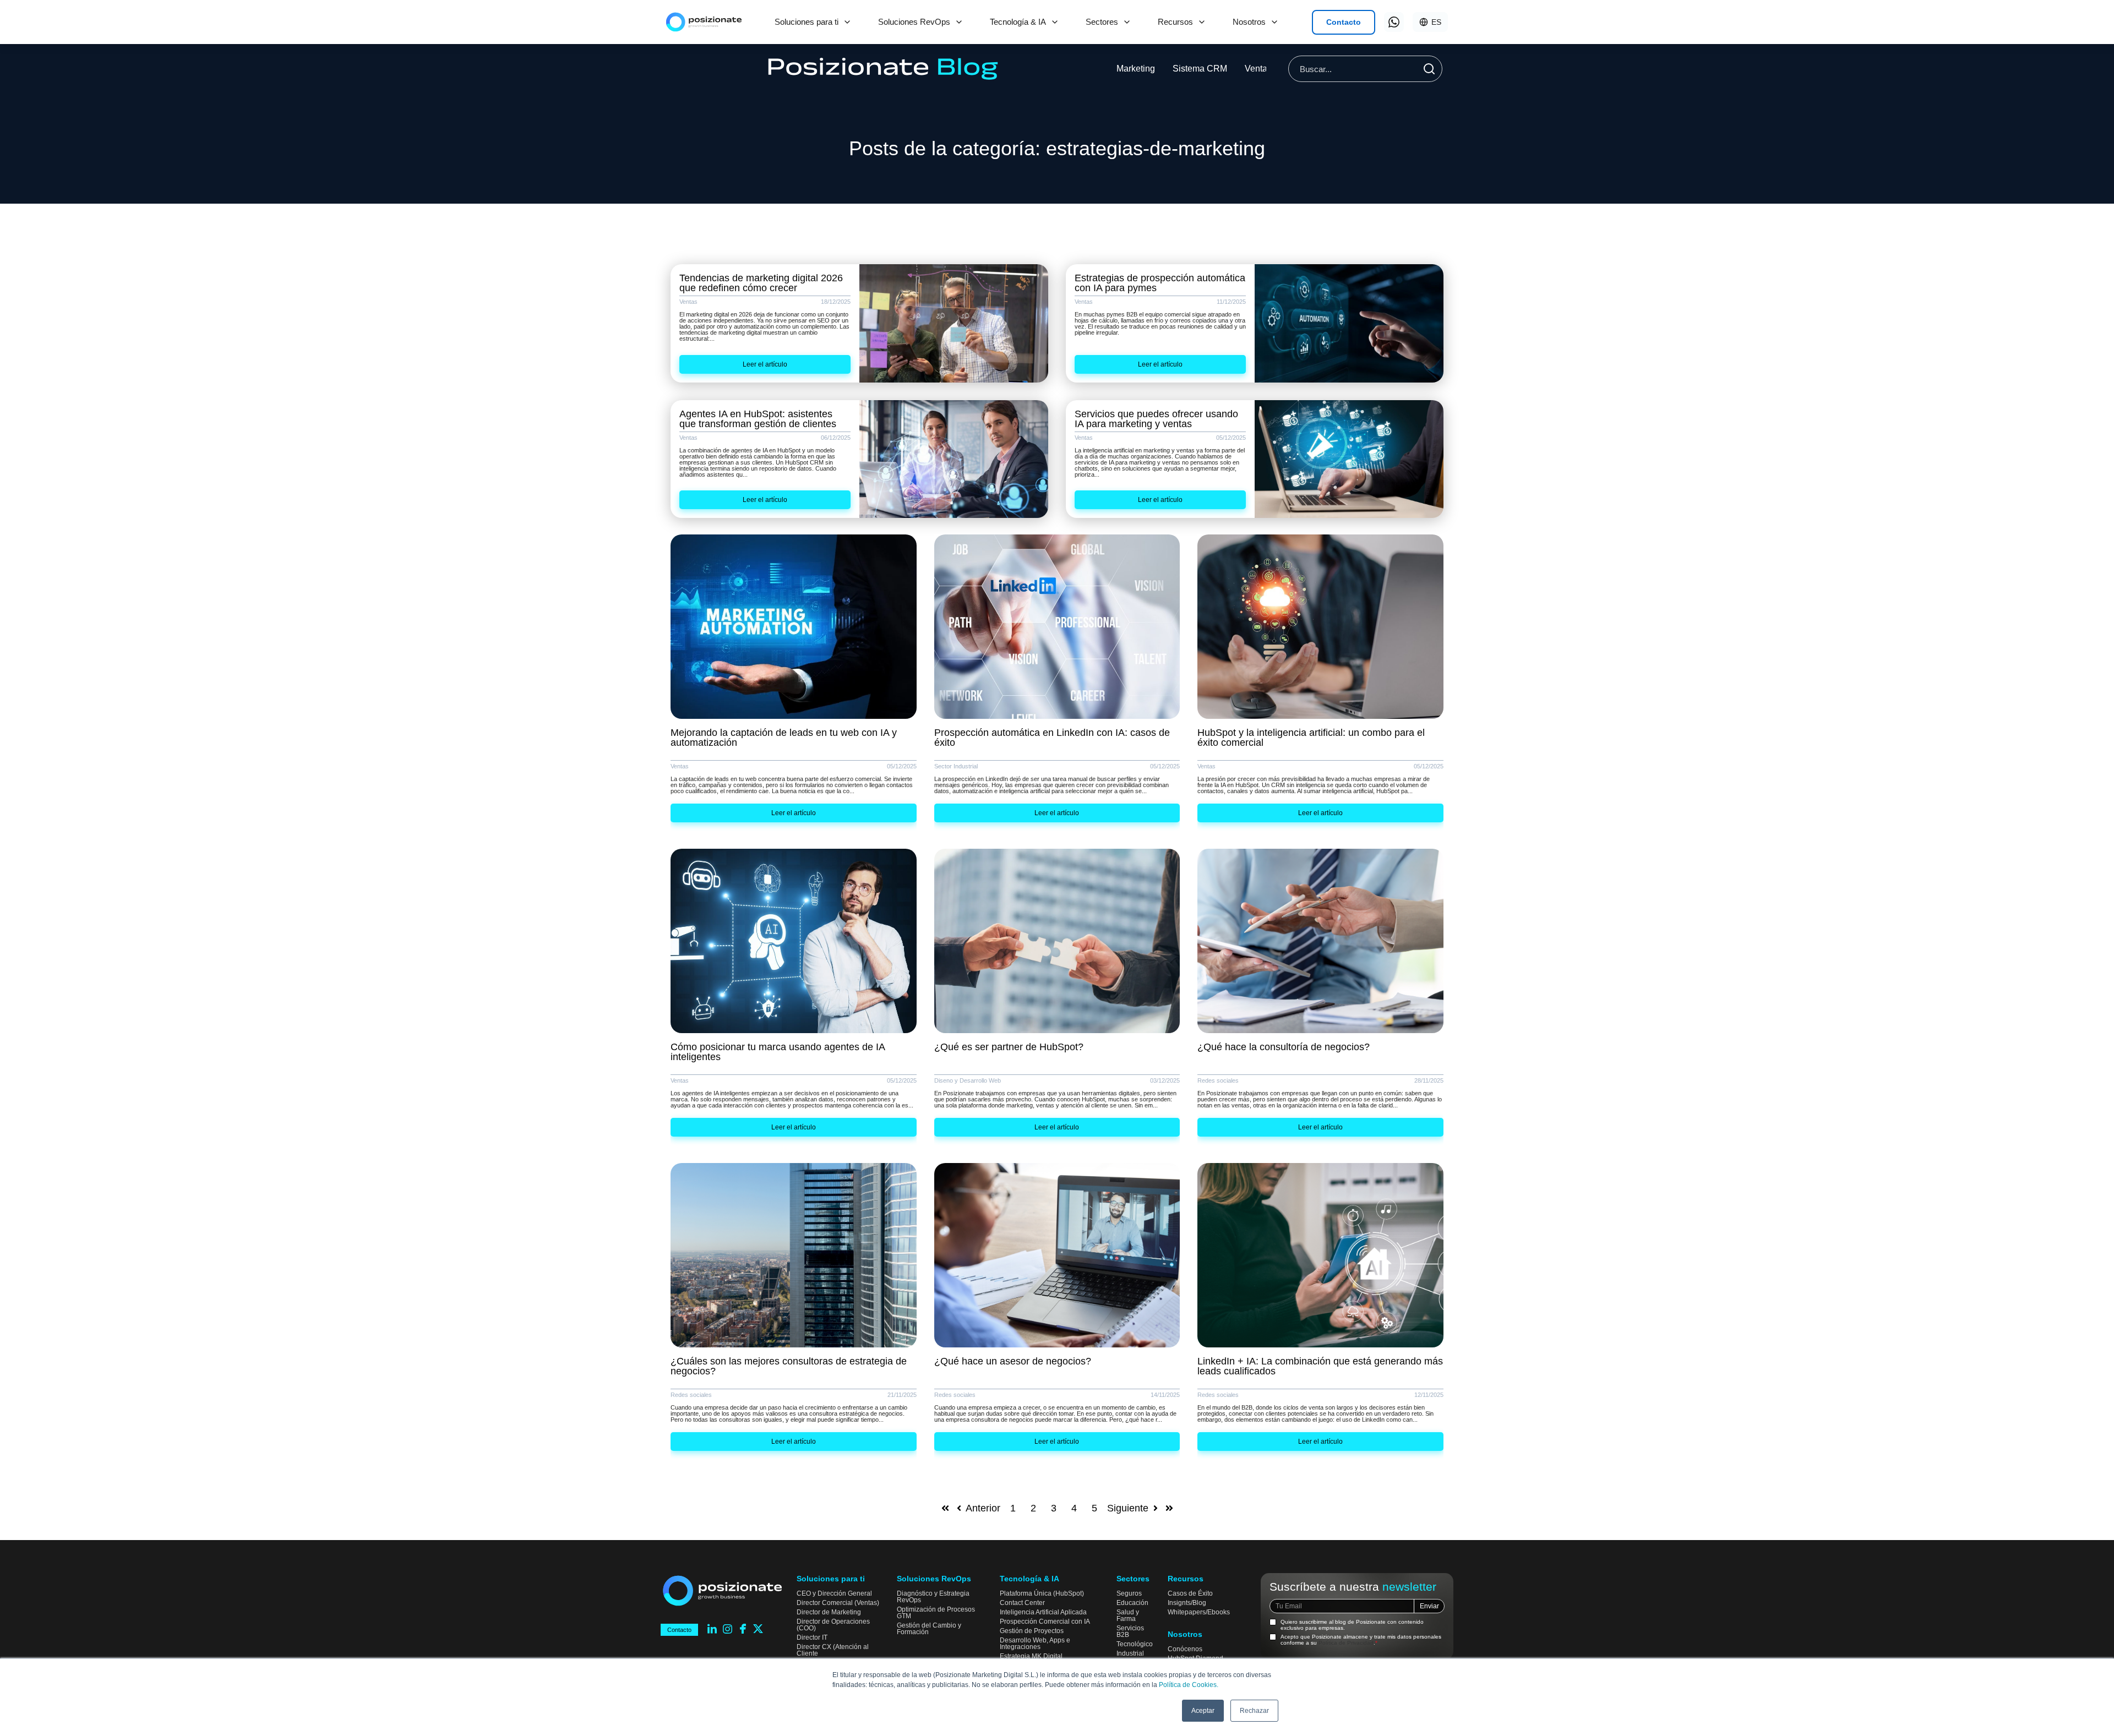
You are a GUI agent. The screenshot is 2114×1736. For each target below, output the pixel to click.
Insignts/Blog (1187, 1603)
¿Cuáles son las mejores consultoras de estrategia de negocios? (789, 1366)
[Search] (1429, 69)
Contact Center (1022, 1603)
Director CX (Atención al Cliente (833, 1650)
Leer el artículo (765, 364)
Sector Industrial (956, 766)
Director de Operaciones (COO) (833, 1625)
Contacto (1344, 22)
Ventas (1258, 69)
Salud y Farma (1128, 1615)
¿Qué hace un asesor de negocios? (1013, 1361)
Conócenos (1185, 1649)
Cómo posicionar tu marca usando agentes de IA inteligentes (778, 1052)
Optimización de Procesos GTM (936, 1613)
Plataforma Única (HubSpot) (1042, 1593)
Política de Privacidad (1346, 1643)
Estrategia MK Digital (1031, 1656)
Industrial (1130, 1653)
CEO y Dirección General (834, 1593)
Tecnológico (1135, 1644)
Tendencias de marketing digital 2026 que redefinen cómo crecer (761, 283)
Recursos (1175, 22)
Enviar (1429, 1606)
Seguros (1129, 1593)
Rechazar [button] (1254, 1711)
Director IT (812, 1637)
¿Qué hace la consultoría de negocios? (1284, 1047)
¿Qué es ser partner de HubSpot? (1009, 1047)
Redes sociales (1218, 1081)
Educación (1132, 1603)
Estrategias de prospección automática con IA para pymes (1160, 283)
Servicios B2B (1130, 1631)
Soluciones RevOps (914, 22)
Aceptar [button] (1203, 1711)
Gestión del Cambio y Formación (929, 1629)
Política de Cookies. (1189, 1685)
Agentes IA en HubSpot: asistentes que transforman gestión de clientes (758, 419)
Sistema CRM (1200, 69)
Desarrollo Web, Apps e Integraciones (1035, 1644)
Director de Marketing (829, 1612)
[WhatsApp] (1394, 22)
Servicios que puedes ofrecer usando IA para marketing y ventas (1156, 419)
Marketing (1136, 69)
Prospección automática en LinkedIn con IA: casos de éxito (1052, 738)
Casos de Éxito (1190, 1593)
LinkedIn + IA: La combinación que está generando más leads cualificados (1320, 1366)
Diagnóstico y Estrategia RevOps (933, 1597)
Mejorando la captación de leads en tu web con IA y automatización (784, 738)
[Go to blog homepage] (883, 69)
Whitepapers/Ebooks (1199, 1612)
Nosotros (1249, 22)
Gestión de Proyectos (1032, 1631)
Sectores (1102, 22)
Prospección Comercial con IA (1045, 1622)
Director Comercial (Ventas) (838, 1603)
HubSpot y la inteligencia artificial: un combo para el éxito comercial (1311, 738)
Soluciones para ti (807, 22)
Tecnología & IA (1018, 22)
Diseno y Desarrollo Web (968, 1081)
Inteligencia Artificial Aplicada (1043, 1612)
